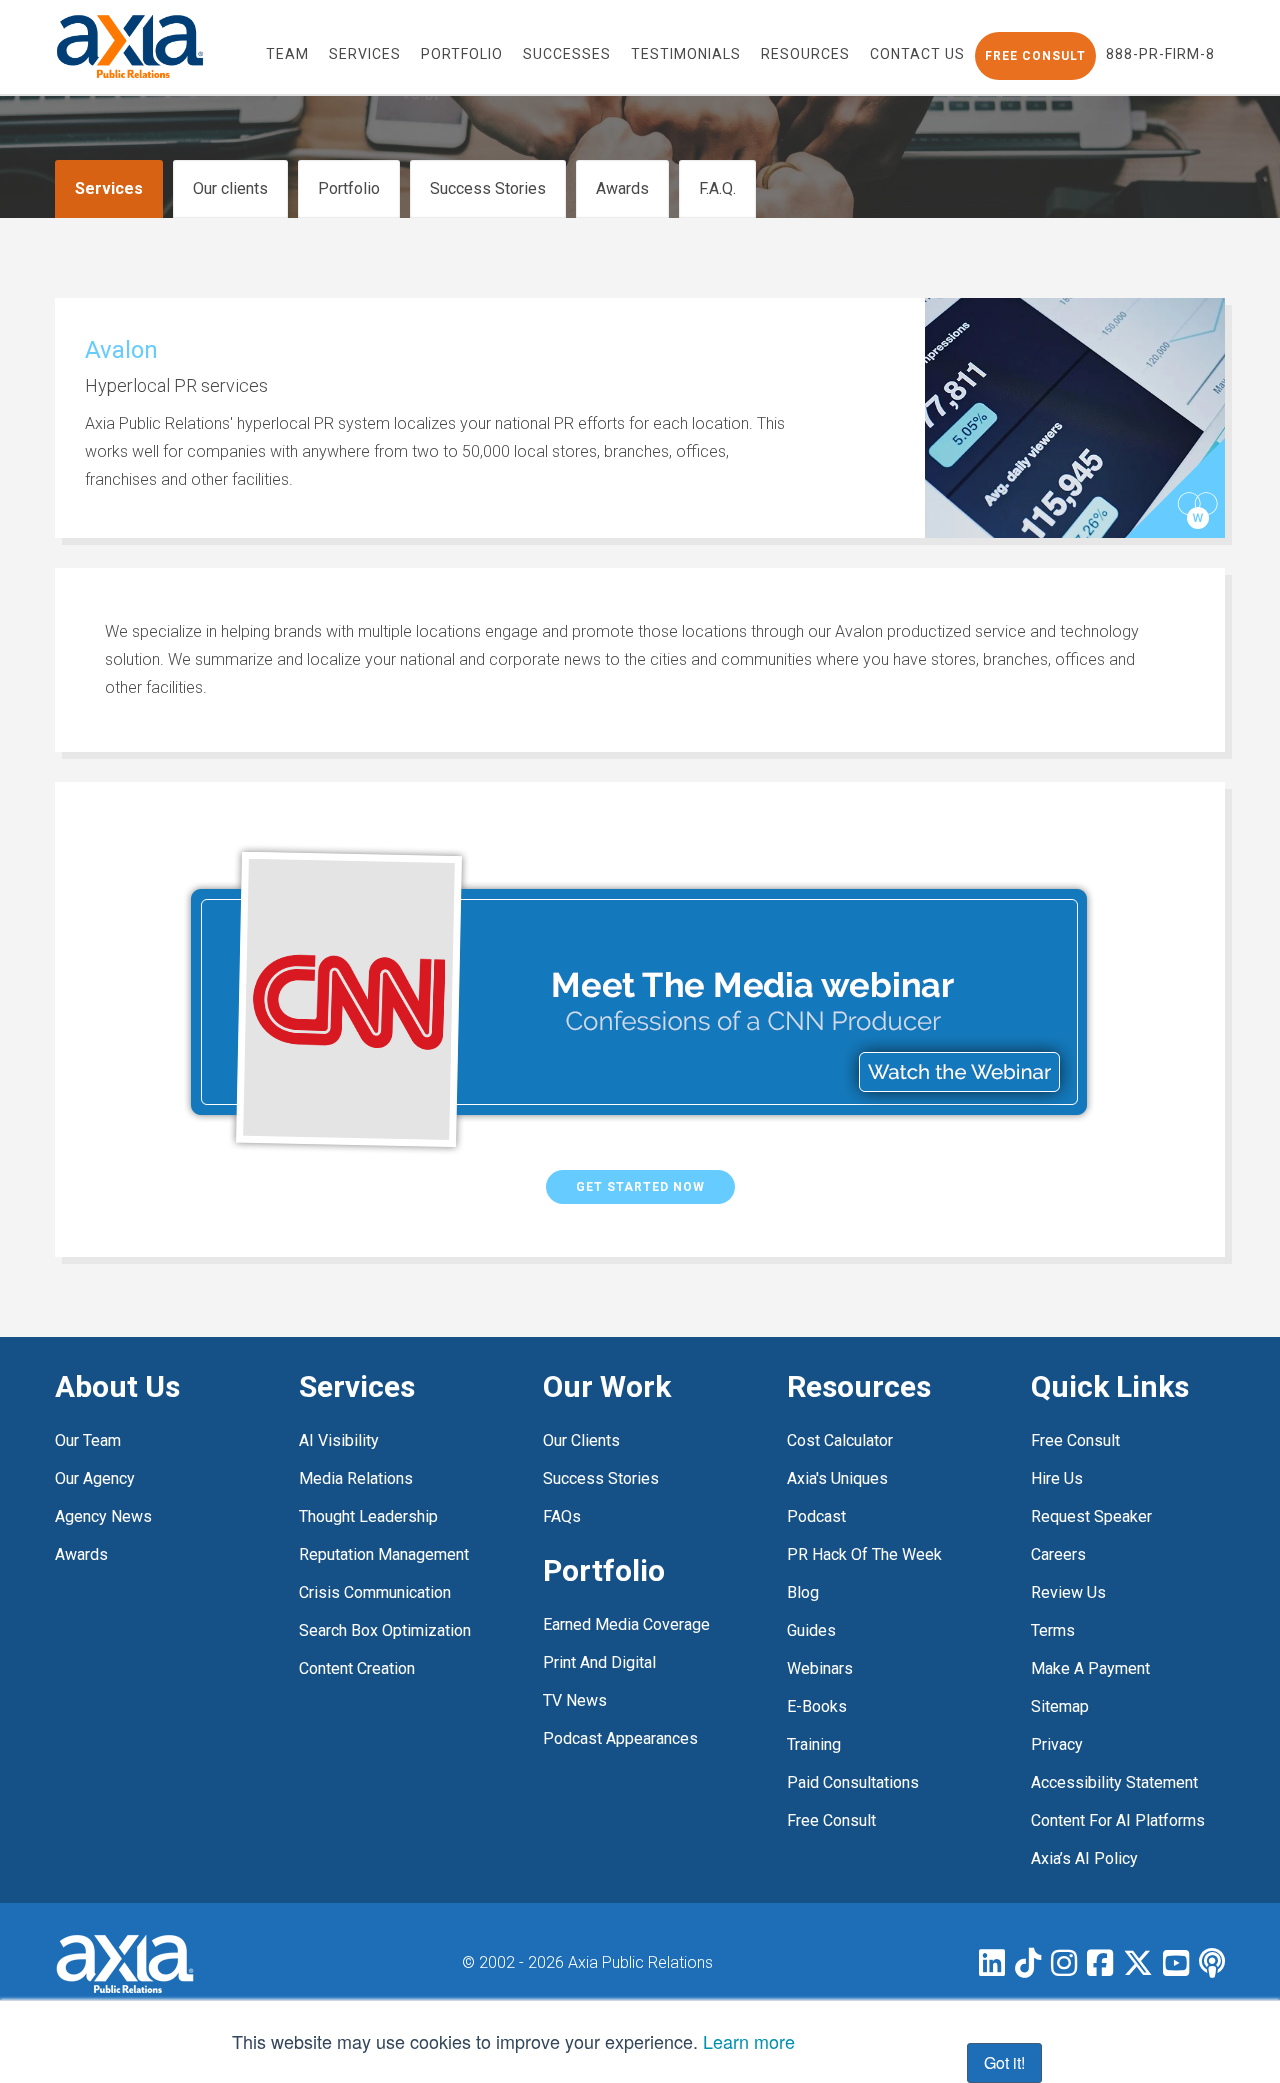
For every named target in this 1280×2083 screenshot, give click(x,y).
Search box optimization (385, 1630)
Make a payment (1090, 1668)
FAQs (562, 1516)
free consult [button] (1035, 56)
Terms (1053, 1630)
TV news (575, 1700)
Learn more (749, 2041)
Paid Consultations (853, 1782)
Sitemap (1060, 1706)
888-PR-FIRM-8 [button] (1160, 54)
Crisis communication (375, 1592)
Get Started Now (640, 1187)
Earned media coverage (626, 1624)
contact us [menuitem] (917, 54)
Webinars (820, 1668)
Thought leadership (368, 1516)
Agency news (103, 1516)
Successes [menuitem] (567, 54)
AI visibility (339, 1440)
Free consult (1075, 1440)
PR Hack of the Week (864, 1554)
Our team (88, 1440)
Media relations (356, 1478)
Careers (1058, 1554)
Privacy (1057, 1744)
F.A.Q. (717, 188)
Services (109, 188)
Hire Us (1057, 1478)
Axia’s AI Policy (1084, 1858)
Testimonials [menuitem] (686, 54)
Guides (811, 1630)
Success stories (601, 1478)
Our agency (95, 1478)
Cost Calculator (840, 1440)
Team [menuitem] (287, 54)
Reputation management (384, 1554)
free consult (831, 1820)
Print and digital (599, 1662)
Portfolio (349, 188)
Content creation (357, 1668)
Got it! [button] (1004, 2062)
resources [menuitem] (805, 54)
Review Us (1068, 1592)
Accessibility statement (1114, 1782)
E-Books (817, 1706)
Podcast (816, 1516)
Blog (803, 1592)
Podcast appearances (620, 1738)
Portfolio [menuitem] (462, 54)
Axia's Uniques (837, 1478)
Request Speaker (1091, 1516)
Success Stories (488, 188)
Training (814, 1744)
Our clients (230, 188)
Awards (622, 188)
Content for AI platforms (1118, 1820)
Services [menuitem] (365, 54)
